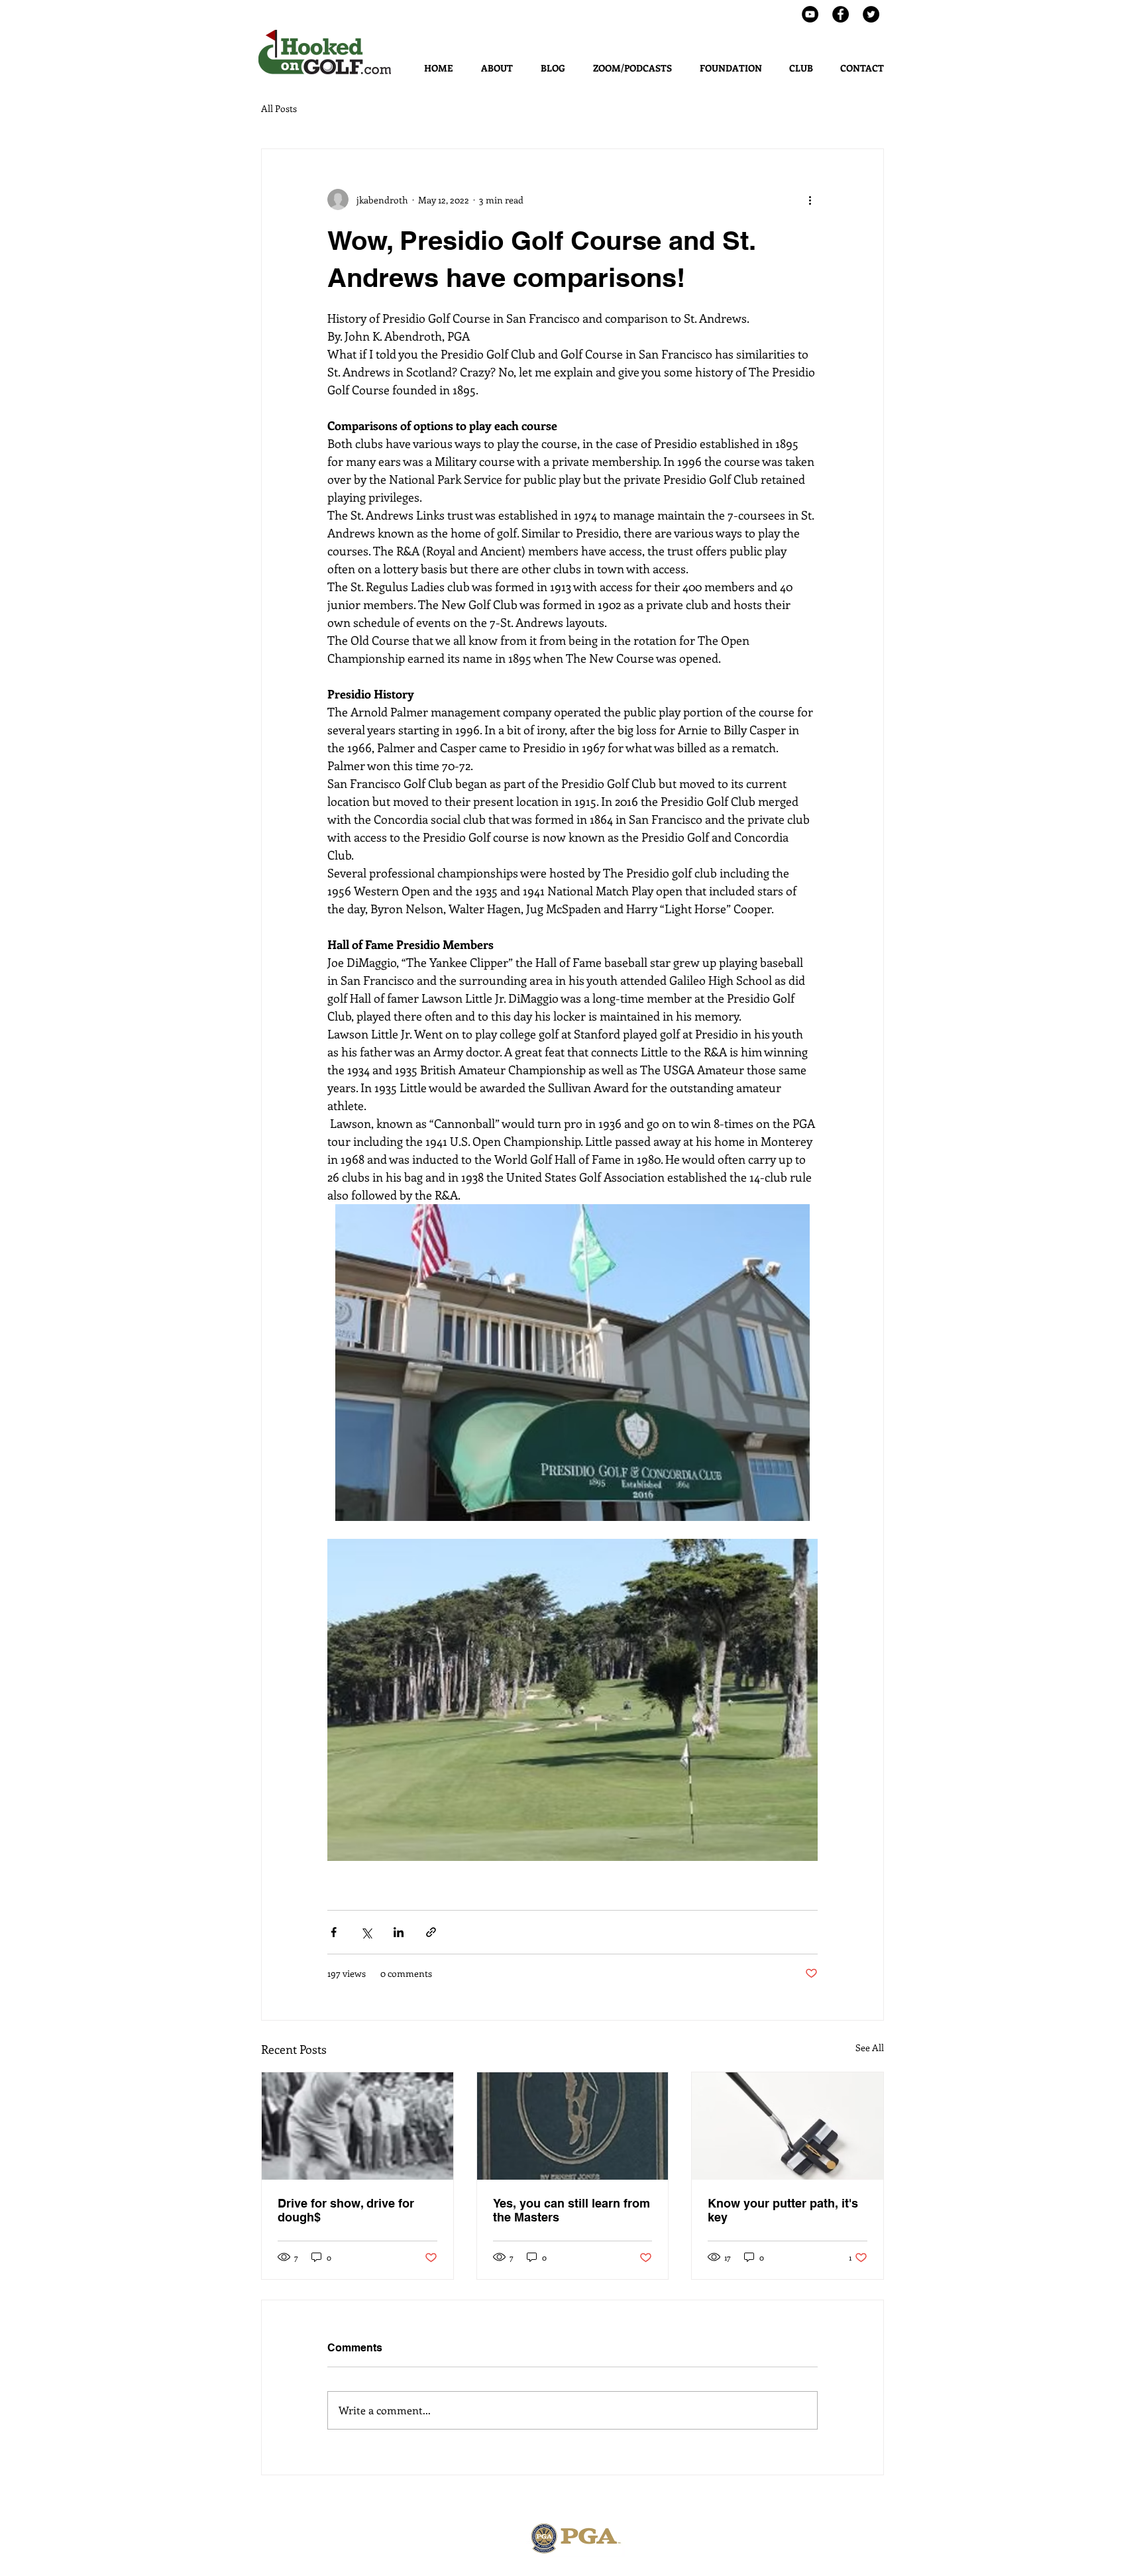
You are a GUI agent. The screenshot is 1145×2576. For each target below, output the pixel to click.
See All (870, 2047)
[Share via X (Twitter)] (366, 1932)
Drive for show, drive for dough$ (346, 2210)
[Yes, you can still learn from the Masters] (573, 2126)
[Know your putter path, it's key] (788, 2126)
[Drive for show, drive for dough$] (357, 2126)
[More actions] (810, 199)
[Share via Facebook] (334, 1932)
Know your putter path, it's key (783, 2210)
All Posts (279, 108)
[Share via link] (431, 1932)
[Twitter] (871, 14)
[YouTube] (810, 14)
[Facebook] (841, 14)
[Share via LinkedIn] (399, 1932)
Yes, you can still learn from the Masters (572, 2210)
